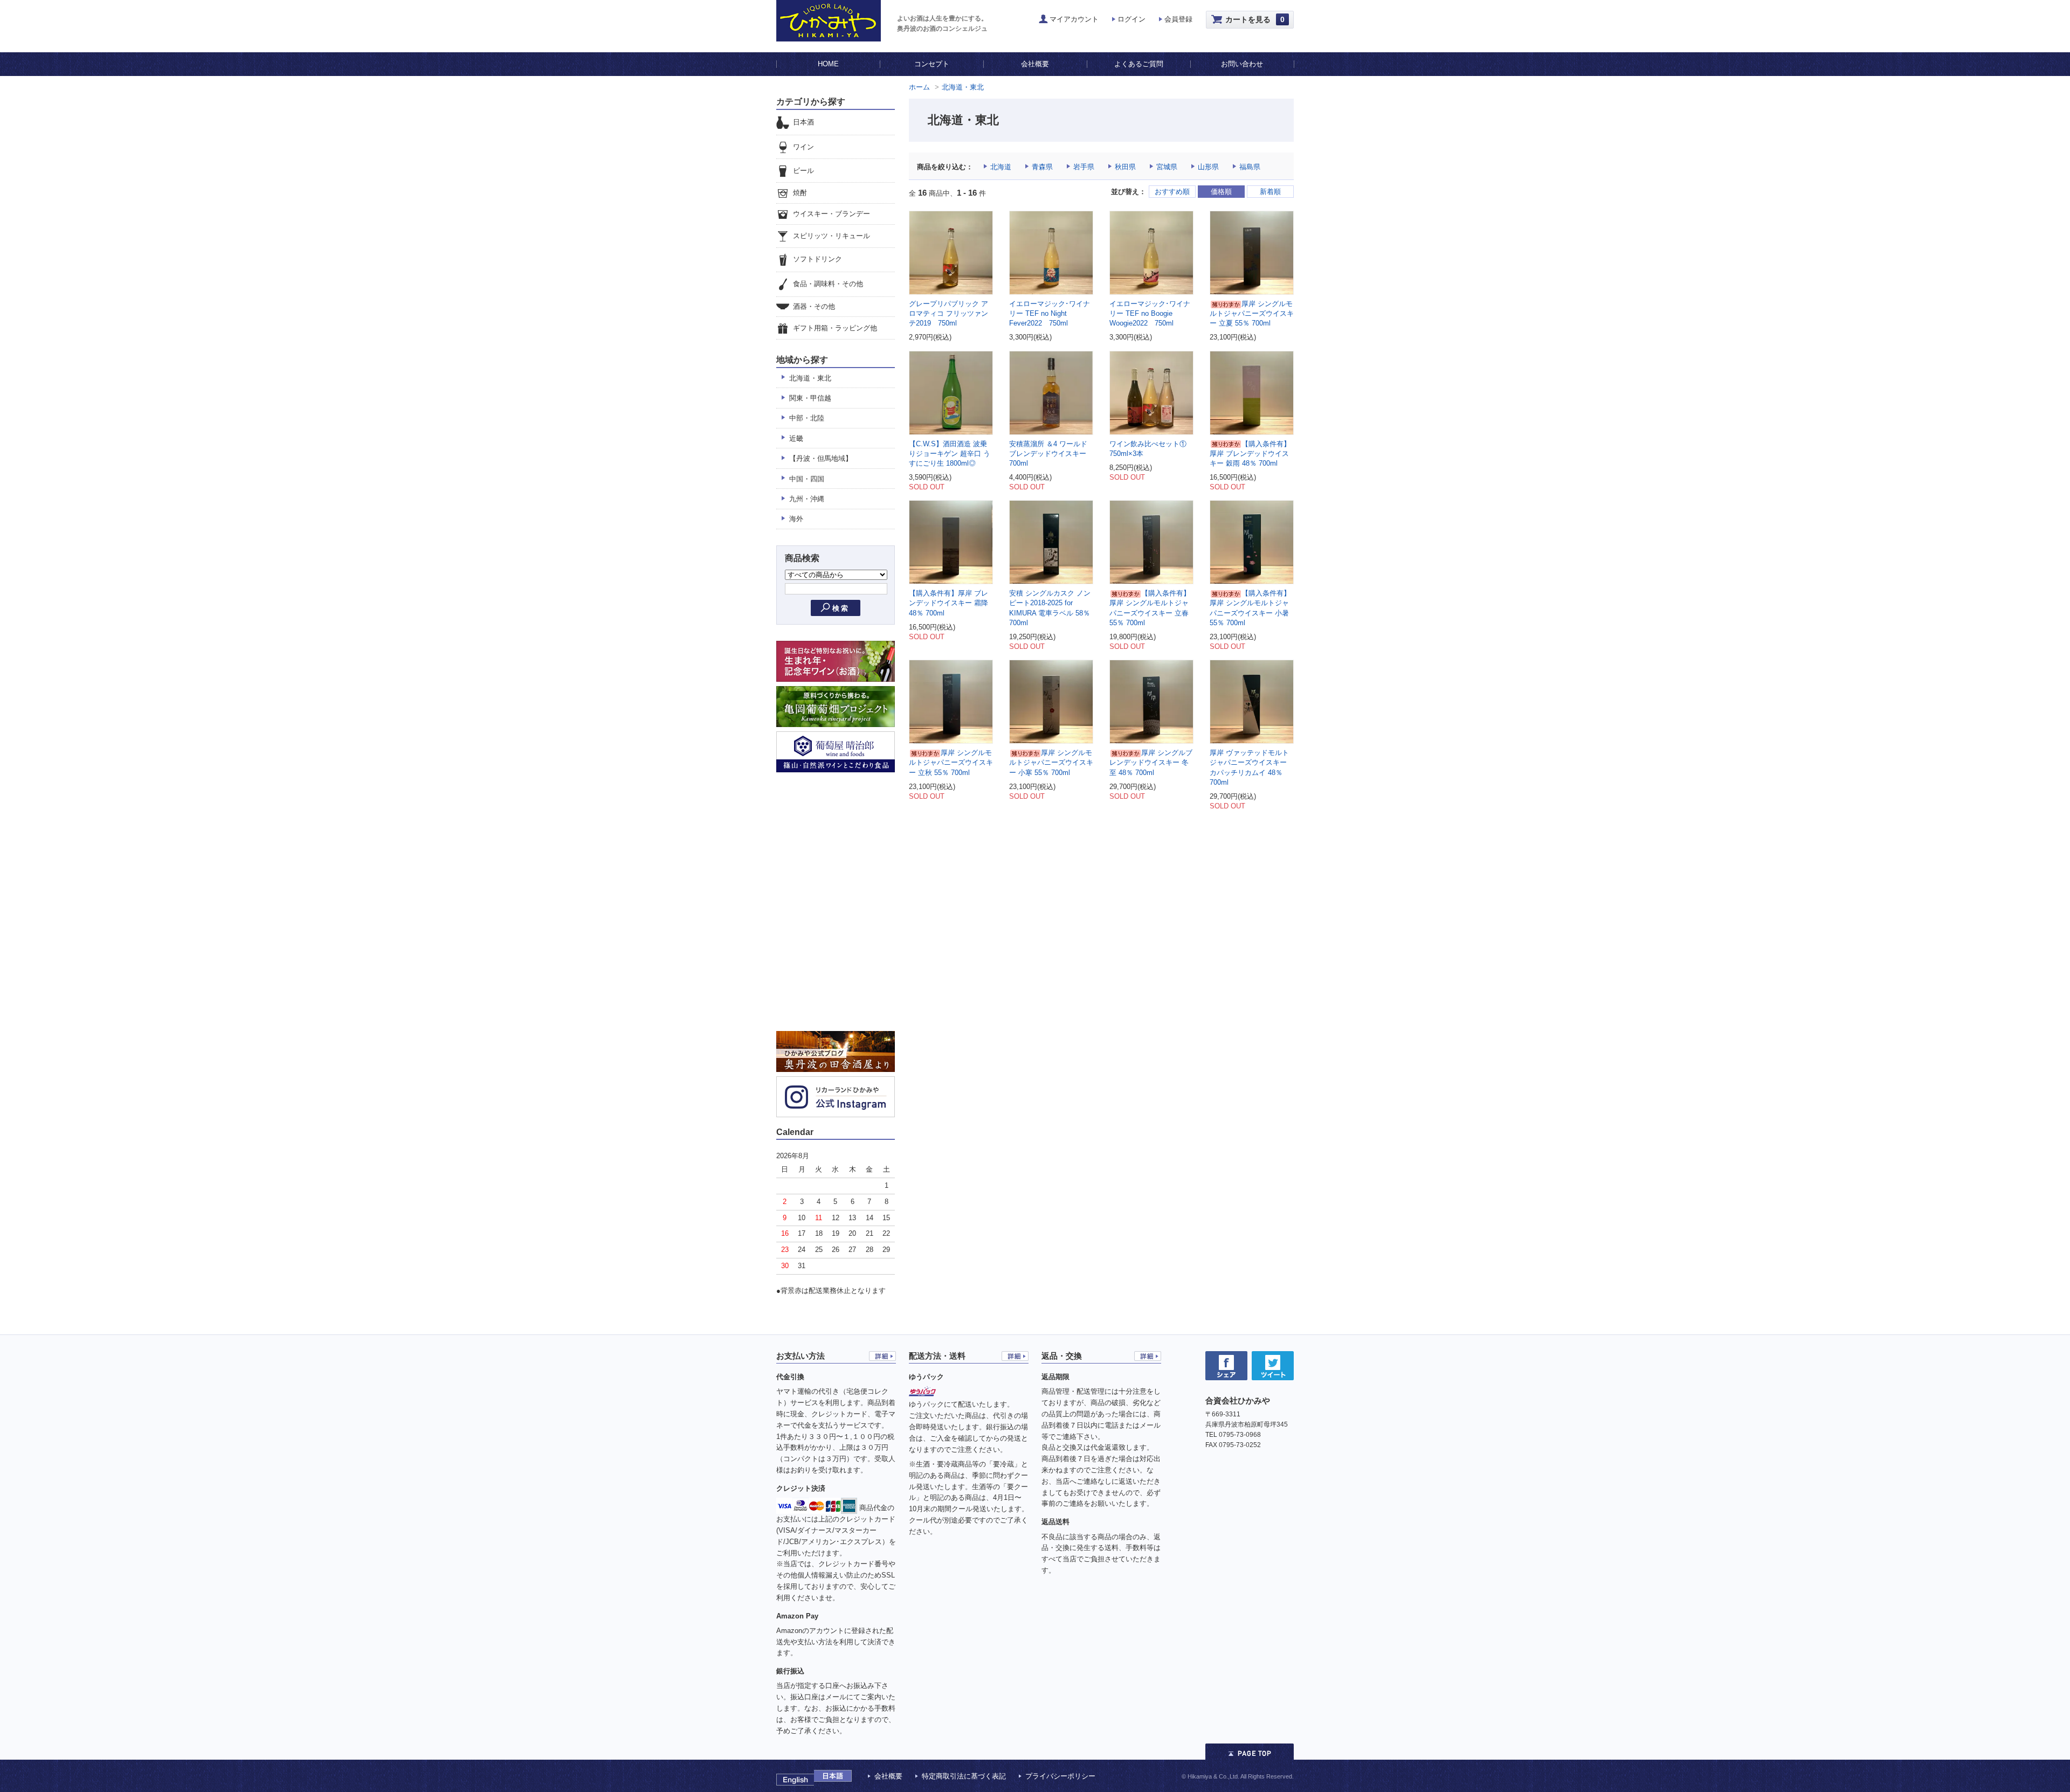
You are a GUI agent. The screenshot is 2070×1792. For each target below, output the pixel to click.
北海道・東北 (963, 87)
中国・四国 (807, 479)
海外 (796, 519)
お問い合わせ (1242, 64)
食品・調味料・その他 (828, 284)
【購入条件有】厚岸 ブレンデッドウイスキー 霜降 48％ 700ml (948, 603)
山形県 (1208, 167)
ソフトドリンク (817, 260)
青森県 (1042, 167)
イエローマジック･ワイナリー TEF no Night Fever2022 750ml (1050, 313)
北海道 (1001, 167)
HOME (828, 64)
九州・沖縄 (807, 499)
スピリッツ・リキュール (832, 236)
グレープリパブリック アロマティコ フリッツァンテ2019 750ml (948, 313)
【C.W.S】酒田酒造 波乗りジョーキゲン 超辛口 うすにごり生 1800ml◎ (950, 454)
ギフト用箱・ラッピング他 (835, 328)
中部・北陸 (807, 418)
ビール (803, 171)
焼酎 (800, 193)
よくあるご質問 (1139, 64)
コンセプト (932, 64)
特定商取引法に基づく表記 (964, 1776)
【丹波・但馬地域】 (821, 458)
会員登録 (1178, 19)
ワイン (803, 147)
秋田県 (1125, 167)
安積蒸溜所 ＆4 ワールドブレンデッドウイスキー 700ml (1048, 454)
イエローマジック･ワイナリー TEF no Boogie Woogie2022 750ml (1150, 313)
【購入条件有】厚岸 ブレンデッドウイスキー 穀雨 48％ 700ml (1250, 454)
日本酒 (803, 122)
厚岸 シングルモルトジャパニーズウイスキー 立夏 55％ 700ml (1252, 313)
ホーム (919, 87)
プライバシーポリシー (1060, 1776)
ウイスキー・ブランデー (832, 214)
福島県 (1250, 167)
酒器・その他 (814, 306)
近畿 (796, 438)
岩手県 (1084, 167)
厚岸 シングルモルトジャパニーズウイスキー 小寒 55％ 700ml (1051, 762)
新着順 (1270, 192)
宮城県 (1167, 167)
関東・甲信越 (810, 398)
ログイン (1131, 19)
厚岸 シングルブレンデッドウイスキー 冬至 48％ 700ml (1151, 762)
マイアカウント (1074, 19)
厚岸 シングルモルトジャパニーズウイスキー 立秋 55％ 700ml (951, 762)
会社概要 (1035, 64)
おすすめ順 (1172, 192)
